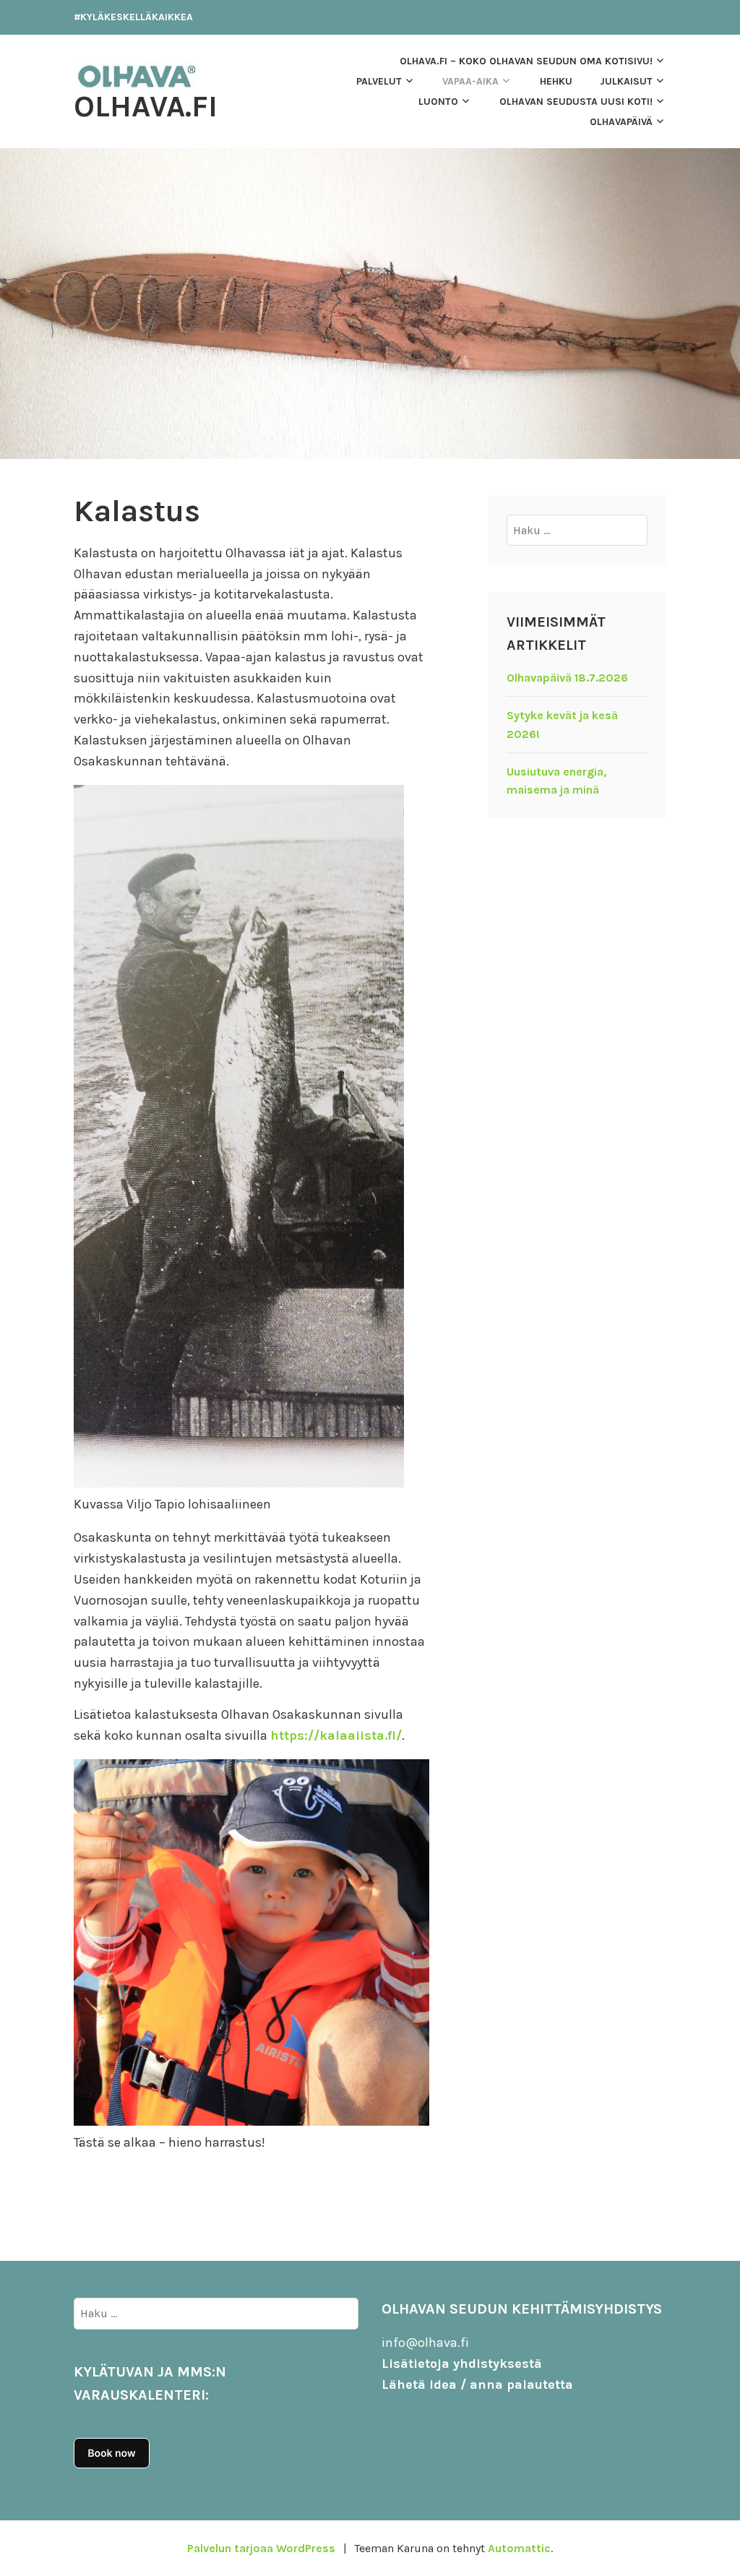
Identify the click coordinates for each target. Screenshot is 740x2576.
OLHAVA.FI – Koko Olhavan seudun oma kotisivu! (526, 61)
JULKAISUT (626, 81)
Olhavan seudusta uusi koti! (576, 102)
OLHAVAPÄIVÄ (621, 122)
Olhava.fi (146, 106)
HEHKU (556, 81)
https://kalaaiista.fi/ (336, 1735)
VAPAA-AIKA (470, 81)
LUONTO (438, 102)
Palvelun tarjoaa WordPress (261, 2548)
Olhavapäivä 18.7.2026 (567, 678)
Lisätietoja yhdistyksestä (462, 2364)
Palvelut (379, 81)
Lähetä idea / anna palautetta (477, 2384)
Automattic (519, 2548)
